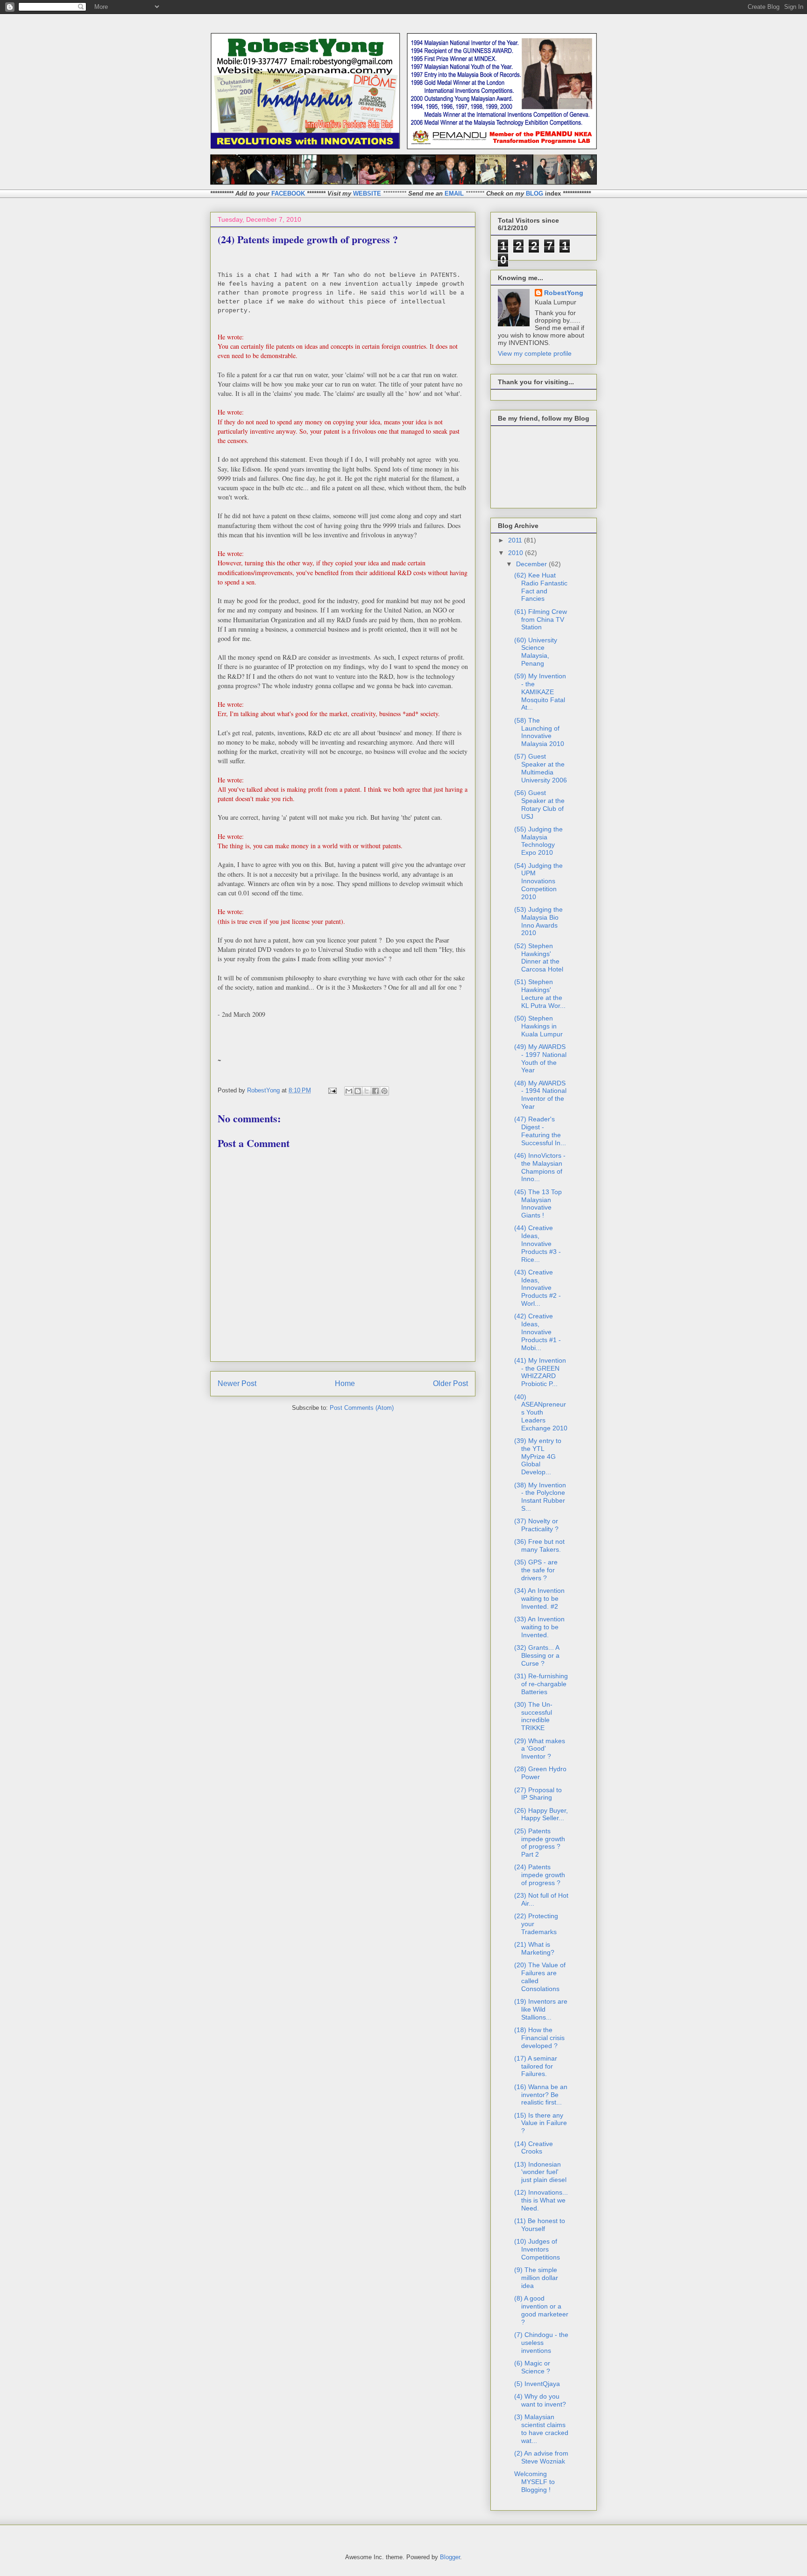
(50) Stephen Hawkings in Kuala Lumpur (538, 1026)
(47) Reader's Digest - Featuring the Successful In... (540, 1131)
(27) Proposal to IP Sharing (538, 1794)
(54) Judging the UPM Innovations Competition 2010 (538, 881)
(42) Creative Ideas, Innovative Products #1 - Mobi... (538, 1332)
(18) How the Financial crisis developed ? (539, 2038)
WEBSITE (367, 194)
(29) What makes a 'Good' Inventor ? (540, 1749)
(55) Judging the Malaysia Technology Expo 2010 (538, 841)
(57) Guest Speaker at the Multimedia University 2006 (541, 768)
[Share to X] (367, 1091)
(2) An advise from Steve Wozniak (541, 2457)
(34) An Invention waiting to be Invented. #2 (539, 1598)
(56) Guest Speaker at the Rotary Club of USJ (539, 804)
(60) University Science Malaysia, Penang (536, 652)
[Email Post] (332, 1090)
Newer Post (237, 1383)
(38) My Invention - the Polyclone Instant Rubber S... (540, 1497)
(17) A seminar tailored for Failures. (536, 2066)
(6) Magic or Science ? (532, 2367)
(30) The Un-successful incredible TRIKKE (533, 1716)
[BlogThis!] (358, 1091)
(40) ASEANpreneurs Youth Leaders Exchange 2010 (541, 1412)
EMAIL (454, 194)
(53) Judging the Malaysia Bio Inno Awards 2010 (538, 921)
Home (345, 1383)
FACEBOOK (288, 194)
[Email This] (349, 1091)
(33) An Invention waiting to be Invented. (539, 1627)
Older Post (450, 1383)
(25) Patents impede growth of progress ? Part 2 (540, 1843)
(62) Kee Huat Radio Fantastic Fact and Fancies (541, 587)
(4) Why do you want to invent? (540, 2400)
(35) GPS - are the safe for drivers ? (536, 1570)
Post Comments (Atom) (362, 1408)
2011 (516, 540)
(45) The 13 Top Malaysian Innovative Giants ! (538, 1204)
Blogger (450, 2557)
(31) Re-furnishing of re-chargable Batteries (541, 1684)
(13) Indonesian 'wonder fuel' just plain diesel (540, 2172)
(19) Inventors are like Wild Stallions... (541, 2009)
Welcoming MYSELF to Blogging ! (534, 2482)
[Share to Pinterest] (384, 1091)
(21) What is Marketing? (534, 1948)
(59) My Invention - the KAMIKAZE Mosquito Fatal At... (540, 692)
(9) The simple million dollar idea (536, 2278)
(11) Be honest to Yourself (540, 2225)
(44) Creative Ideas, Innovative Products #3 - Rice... (538, 1243)
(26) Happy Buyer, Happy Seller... (541, 1814)
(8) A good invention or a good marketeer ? (541, 2310)
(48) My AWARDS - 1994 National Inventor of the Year (540, 1095)
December (532, 564)
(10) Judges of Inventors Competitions (537, 2249)
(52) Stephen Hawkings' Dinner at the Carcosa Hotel (539, 957)
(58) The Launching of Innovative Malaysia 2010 (539, 732)
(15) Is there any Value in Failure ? (541, 2123)
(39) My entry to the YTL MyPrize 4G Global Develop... (538, 1456)
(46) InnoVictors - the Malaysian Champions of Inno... (540, 1167)
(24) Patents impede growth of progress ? (540, 1875)
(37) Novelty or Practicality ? (536, 1525)
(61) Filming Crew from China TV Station (541, 619)
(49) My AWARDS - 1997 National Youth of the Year (540, 1058)
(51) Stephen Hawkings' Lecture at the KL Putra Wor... (540, 993)
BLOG (534, 194)
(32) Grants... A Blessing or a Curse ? (537, 1655)
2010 (517, 553)
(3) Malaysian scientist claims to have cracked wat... (541, 2428)
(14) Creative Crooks (534, 2148)
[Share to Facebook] (375, 1091)
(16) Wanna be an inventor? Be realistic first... (541, 2095)
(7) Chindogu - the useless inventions (541, 2343)
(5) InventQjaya (537, 2384)
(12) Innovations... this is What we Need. (541, 2200)
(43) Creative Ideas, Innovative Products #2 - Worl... (538, 1288)
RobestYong (564, 293)
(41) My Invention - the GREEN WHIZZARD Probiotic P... (540, 1372)
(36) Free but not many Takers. (539, 1545)
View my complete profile (535, 353)
